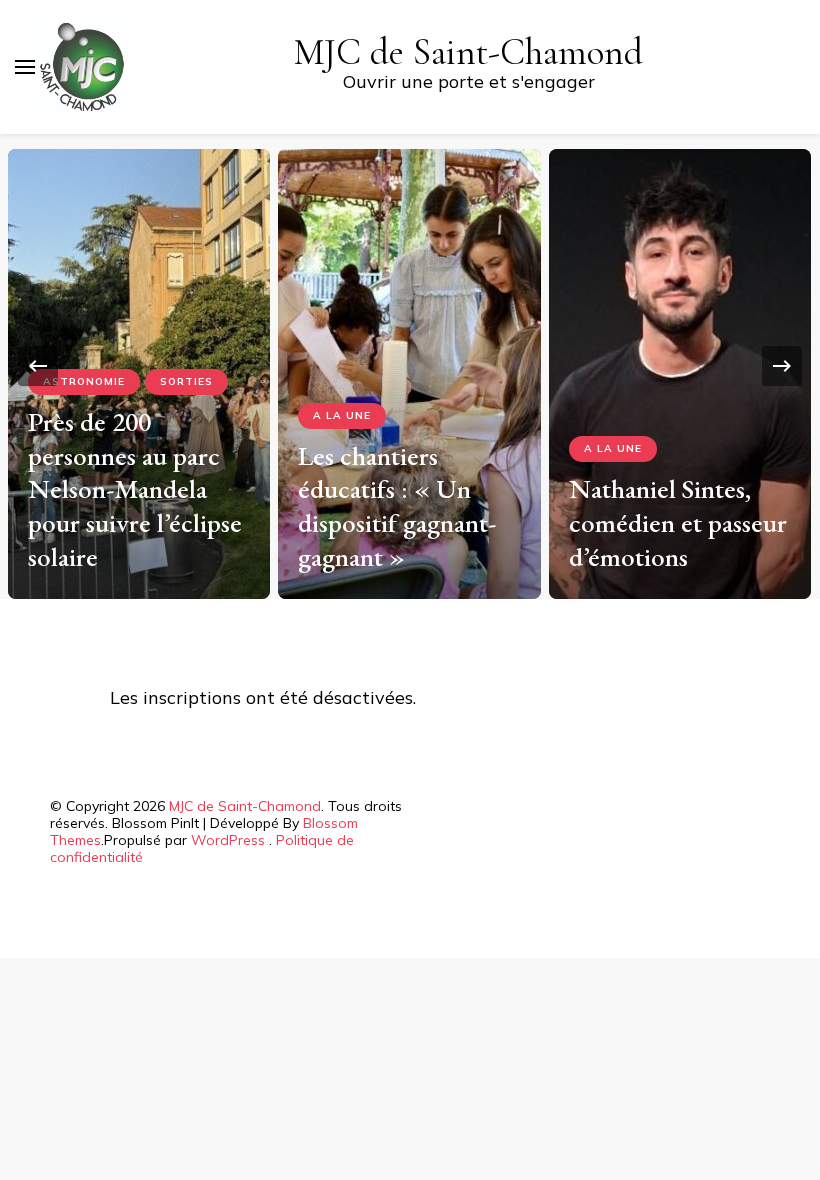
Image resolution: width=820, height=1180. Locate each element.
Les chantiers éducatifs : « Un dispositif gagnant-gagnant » (397, 506)
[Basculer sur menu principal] (25, 67)
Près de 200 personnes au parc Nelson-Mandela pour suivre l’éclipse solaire (135, 489)
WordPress (228, 840)
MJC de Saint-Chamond (468, 52)
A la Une (342, 415)
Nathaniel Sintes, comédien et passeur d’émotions (678, 522)
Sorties (186, 381)
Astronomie (84, 381)
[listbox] (410, 366)
